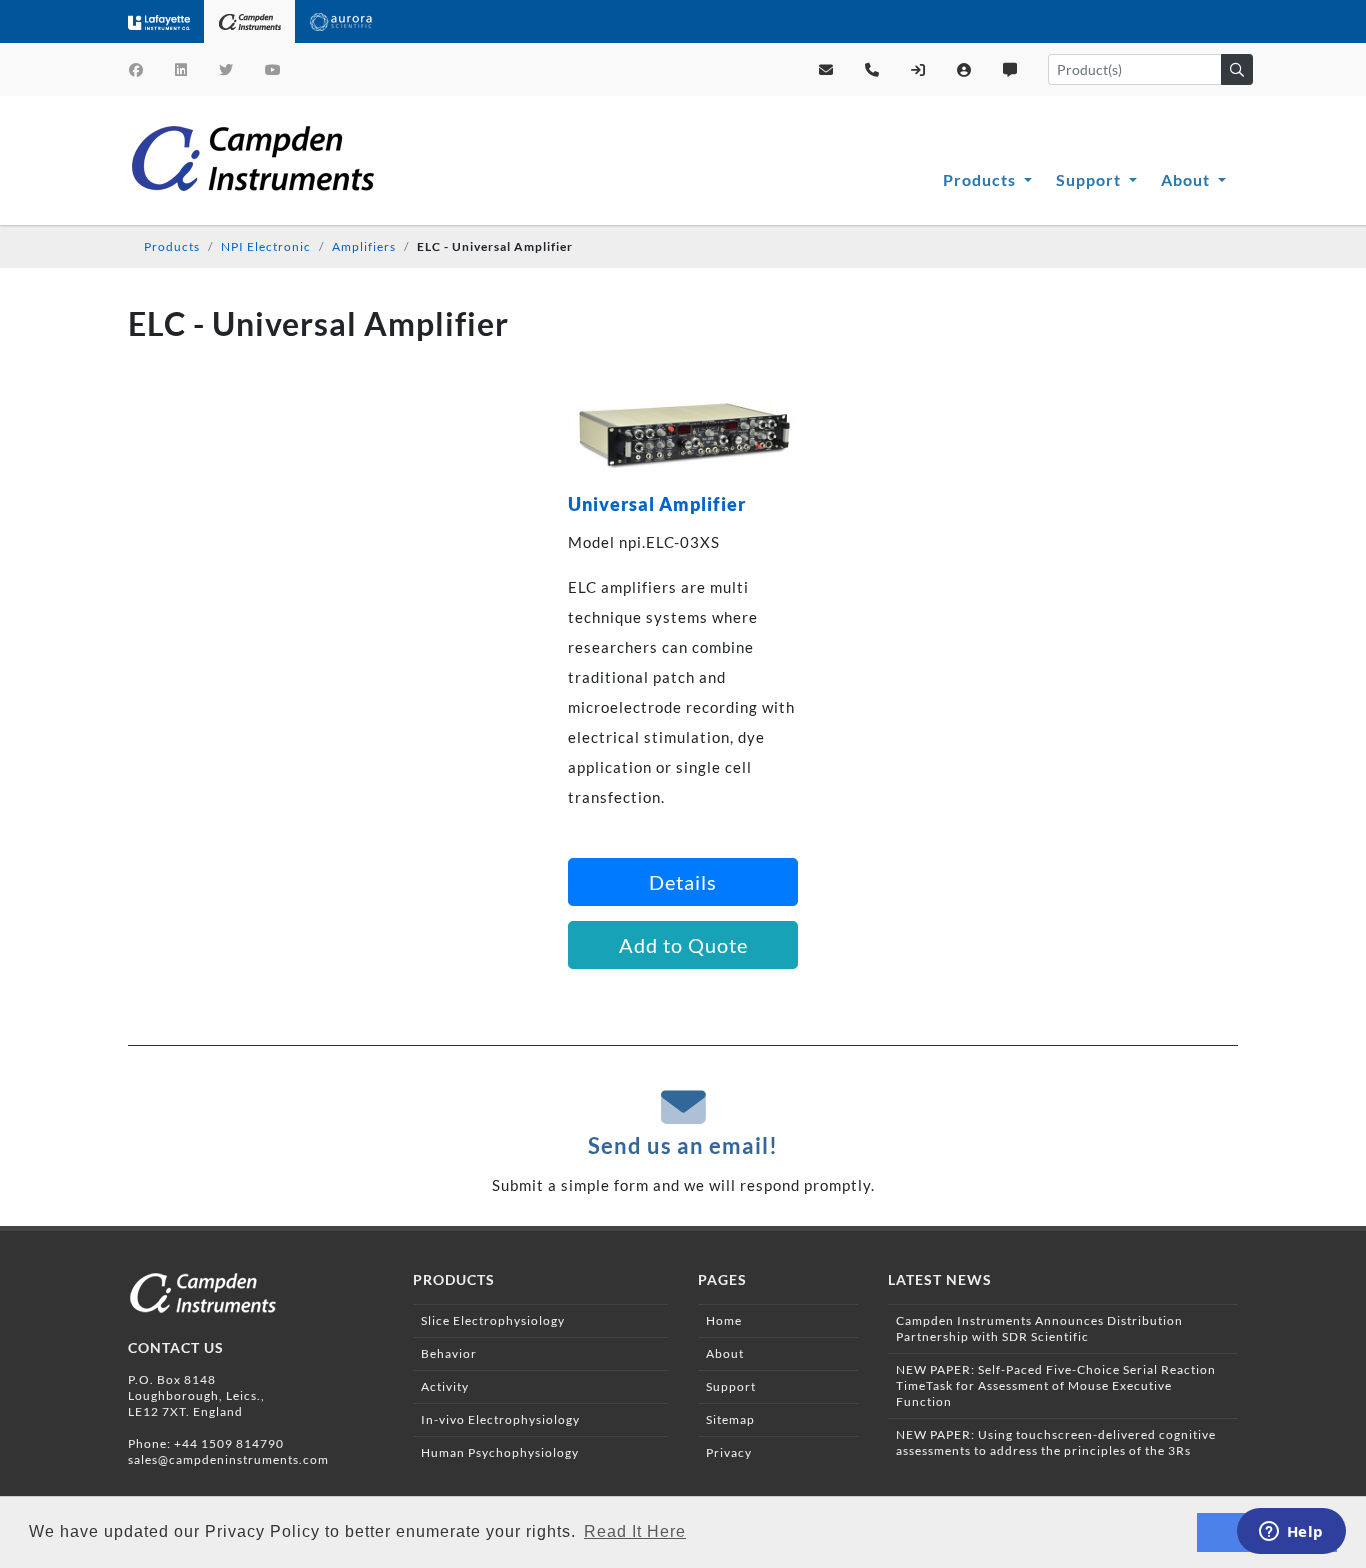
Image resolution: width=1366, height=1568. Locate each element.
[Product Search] (1237, 69)
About (1187, 179)
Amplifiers (364, 246)
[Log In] (918, 69)
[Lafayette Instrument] (159, 21)
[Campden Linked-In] (181, 69)
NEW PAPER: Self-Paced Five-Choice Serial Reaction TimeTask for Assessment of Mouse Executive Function (1056, 1385)
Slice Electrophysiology (493, 1320)
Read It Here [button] (635, 1531)
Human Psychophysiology (500, 1452)
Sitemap (730, 1419)
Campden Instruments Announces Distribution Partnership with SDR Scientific (1039, 1328)
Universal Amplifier (657, 504)
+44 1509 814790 (229, 1443)
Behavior (449, 1353)
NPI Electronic (266, 246)
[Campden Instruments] (250, 21)
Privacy (729, 1452)
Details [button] (683, 882)
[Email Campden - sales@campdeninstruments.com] (826, 69)
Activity (445, 1386)
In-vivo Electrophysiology (500, 1419)
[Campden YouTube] (273, 69)
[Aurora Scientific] (341, 21)
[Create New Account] (964, 69)
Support (1090, 179)
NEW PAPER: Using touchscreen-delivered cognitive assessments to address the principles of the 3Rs (1056, 1442)
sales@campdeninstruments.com (228, 1459)
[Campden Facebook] (136, 69)
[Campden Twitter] (226, 69)
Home (724, 1320)
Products (981, 179)
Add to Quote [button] (683, 945)
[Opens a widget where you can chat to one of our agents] (1291, 1533)
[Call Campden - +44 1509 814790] (872, 69)
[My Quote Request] (1010, 69)
